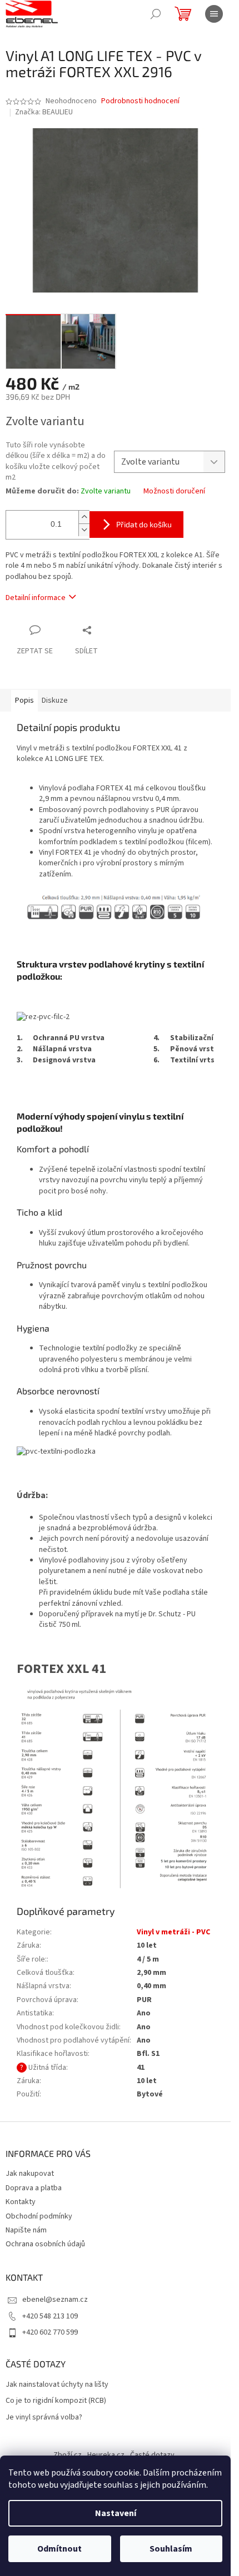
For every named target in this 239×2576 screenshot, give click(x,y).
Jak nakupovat (30, 2174)
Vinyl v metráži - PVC (173, 1932)
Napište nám (26, 2230)
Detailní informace (36, 598)
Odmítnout (59, 2549)
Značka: (44, 112)
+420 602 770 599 (50, 2332)
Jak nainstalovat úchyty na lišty (57, 2385)
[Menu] (214, 14)
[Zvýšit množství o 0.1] (84, 517)
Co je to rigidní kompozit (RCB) (56, 2401)
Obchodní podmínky (39, 2216)
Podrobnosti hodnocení (140, 101)
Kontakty (21, 2202)
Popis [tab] (24, 700)
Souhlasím (171, 2549)
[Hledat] (156, 14)
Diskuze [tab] (55, 700)
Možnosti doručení (174, 491)
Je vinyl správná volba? (44, 2418)
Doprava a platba (34, 2188)
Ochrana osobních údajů (45, 2244)
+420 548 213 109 (50, 2316)
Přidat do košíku (144, 524)
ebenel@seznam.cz (55, 2300)
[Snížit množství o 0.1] (84, 530)
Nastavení (116, 2513)
